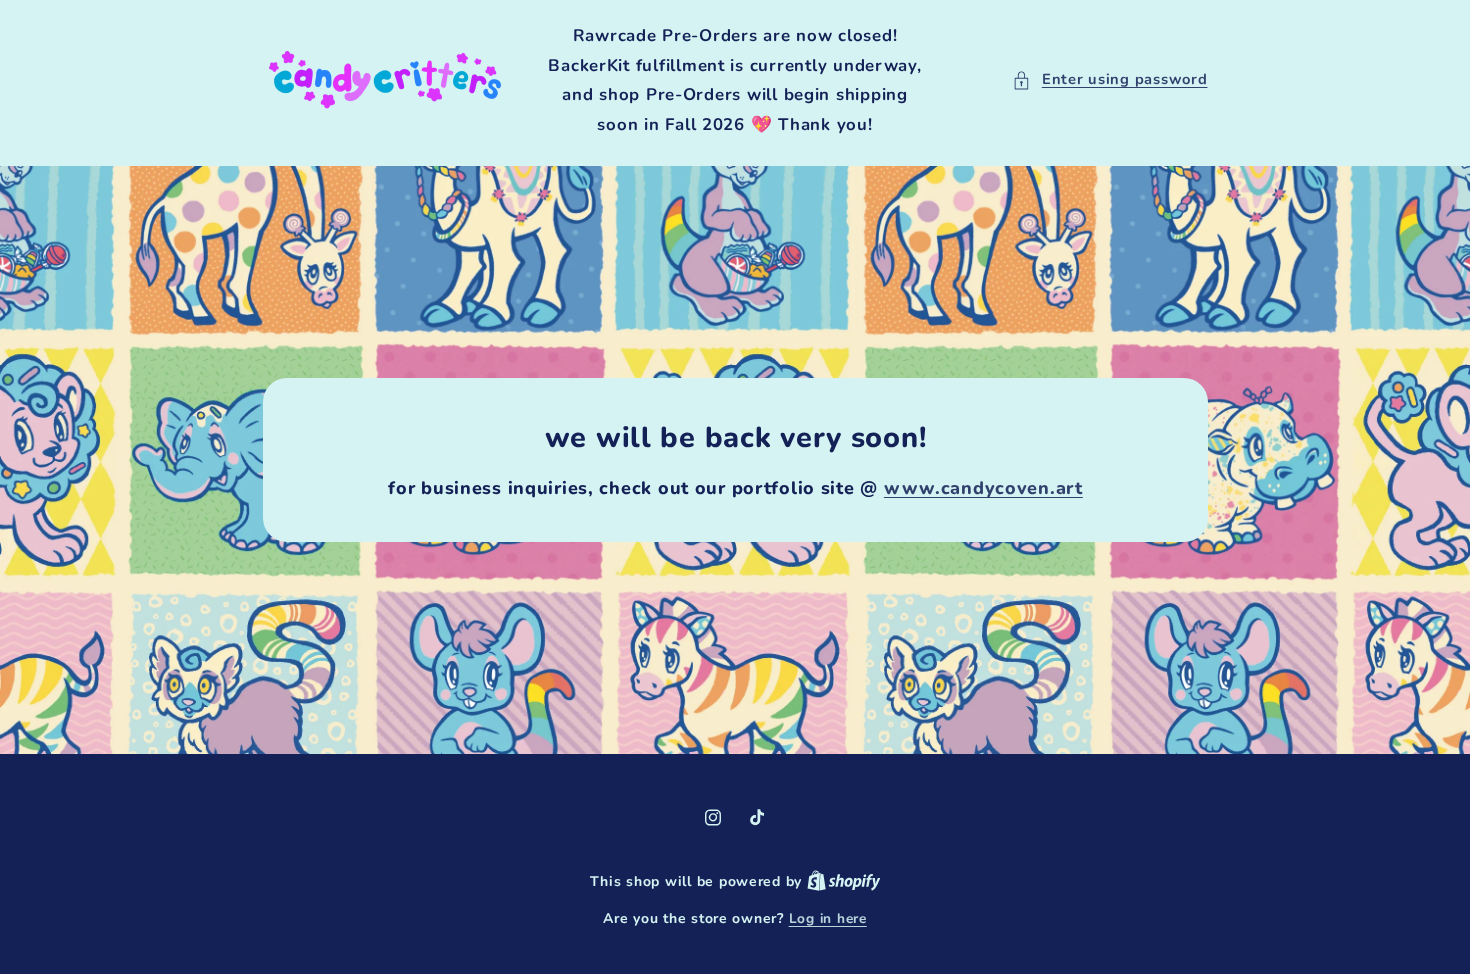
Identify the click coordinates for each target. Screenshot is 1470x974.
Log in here (828, 918)
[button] (1109, 80)
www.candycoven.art (982, 488)
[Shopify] (844, 881)
